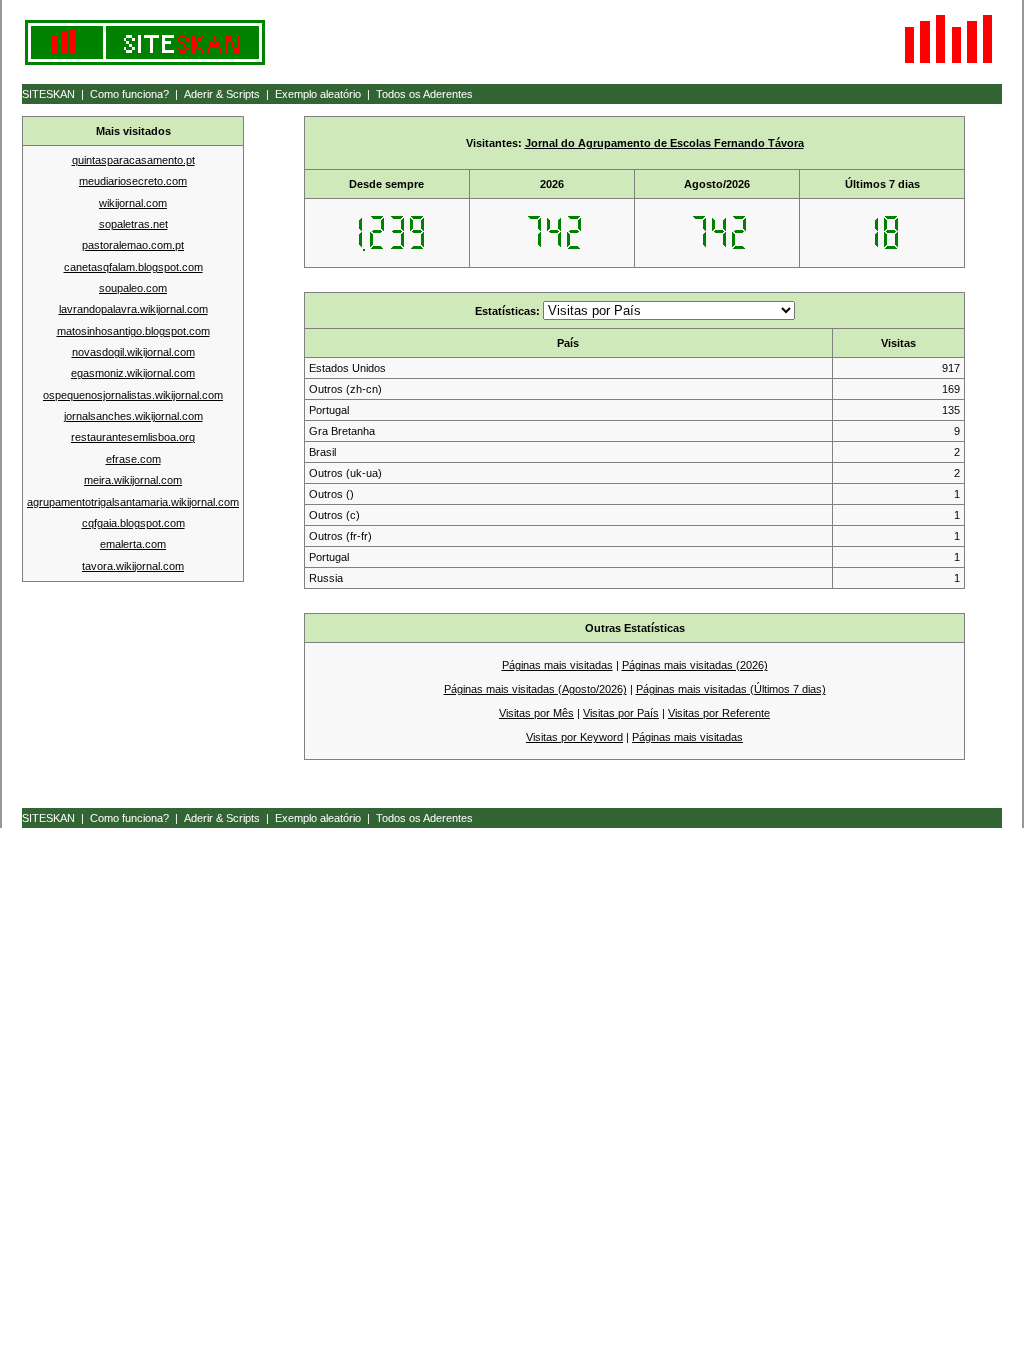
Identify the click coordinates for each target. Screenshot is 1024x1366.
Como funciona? (129, 94)
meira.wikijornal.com (133, 480)
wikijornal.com (133, 203)
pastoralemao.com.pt (133, 245)
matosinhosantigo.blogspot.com (133, 331)
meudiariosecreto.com (133, 181)
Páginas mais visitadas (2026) (695, 665)
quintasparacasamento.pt (133, 160)
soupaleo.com (133, 288)
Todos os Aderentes (424, 94)
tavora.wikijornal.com (133, 566)
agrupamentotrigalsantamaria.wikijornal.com (133, 502)
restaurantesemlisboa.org (133, 437)
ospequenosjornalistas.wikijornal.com (133, 395)
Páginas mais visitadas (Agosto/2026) (535, 689)
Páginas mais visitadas (557, 665)
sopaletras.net (133, 224)
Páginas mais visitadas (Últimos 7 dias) (731, 689)
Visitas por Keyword (574, 737)
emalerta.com (133, 544)
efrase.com (133, 459)
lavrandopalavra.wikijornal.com (133, 309)
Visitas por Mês (536, 713)
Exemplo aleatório (318, 94)
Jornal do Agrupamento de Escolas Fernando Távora (664, 143)
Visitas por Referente (719, 713)
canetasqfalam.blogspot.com (133, 267)
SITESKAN (48, 94)
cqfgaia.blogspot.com (133, 523)
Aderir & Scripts (222, 94)
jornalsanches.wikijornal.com (133, 416)
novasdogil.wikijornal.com (133, 352)
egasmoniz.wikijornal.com (133, 373)
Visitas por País (621, 713)
